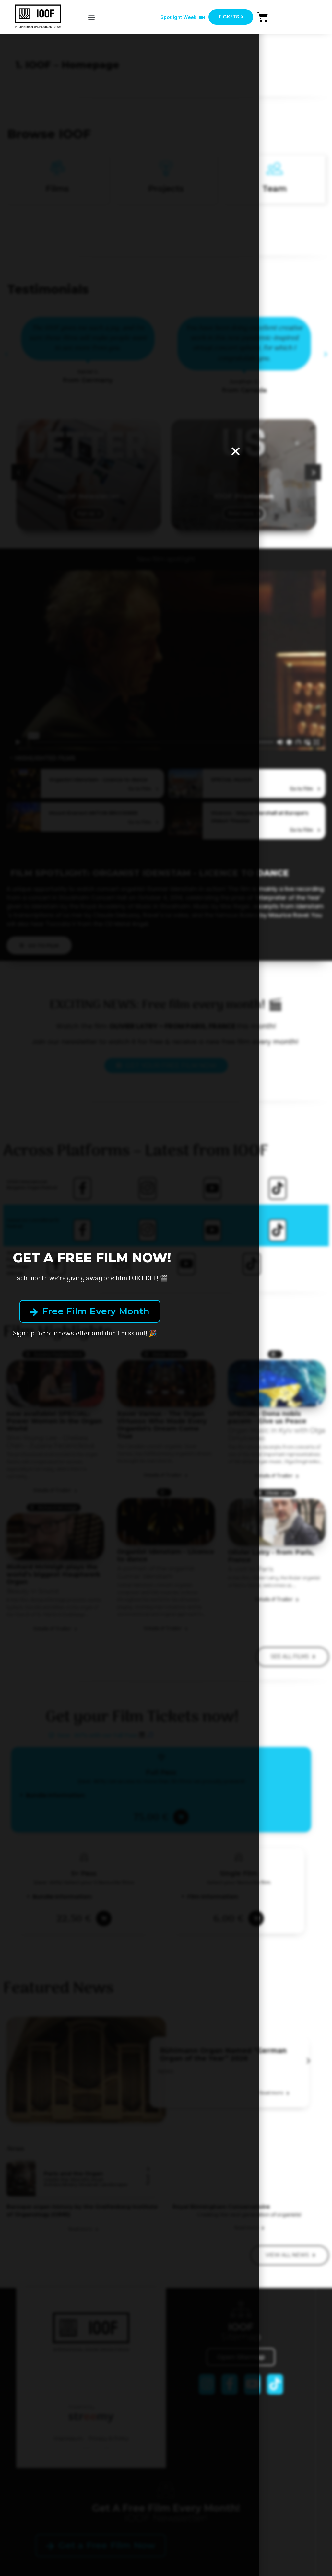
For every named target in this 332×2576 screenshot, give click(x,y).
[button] (92, 17)
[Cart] (263, 17)
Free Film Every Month (95, 1311)
